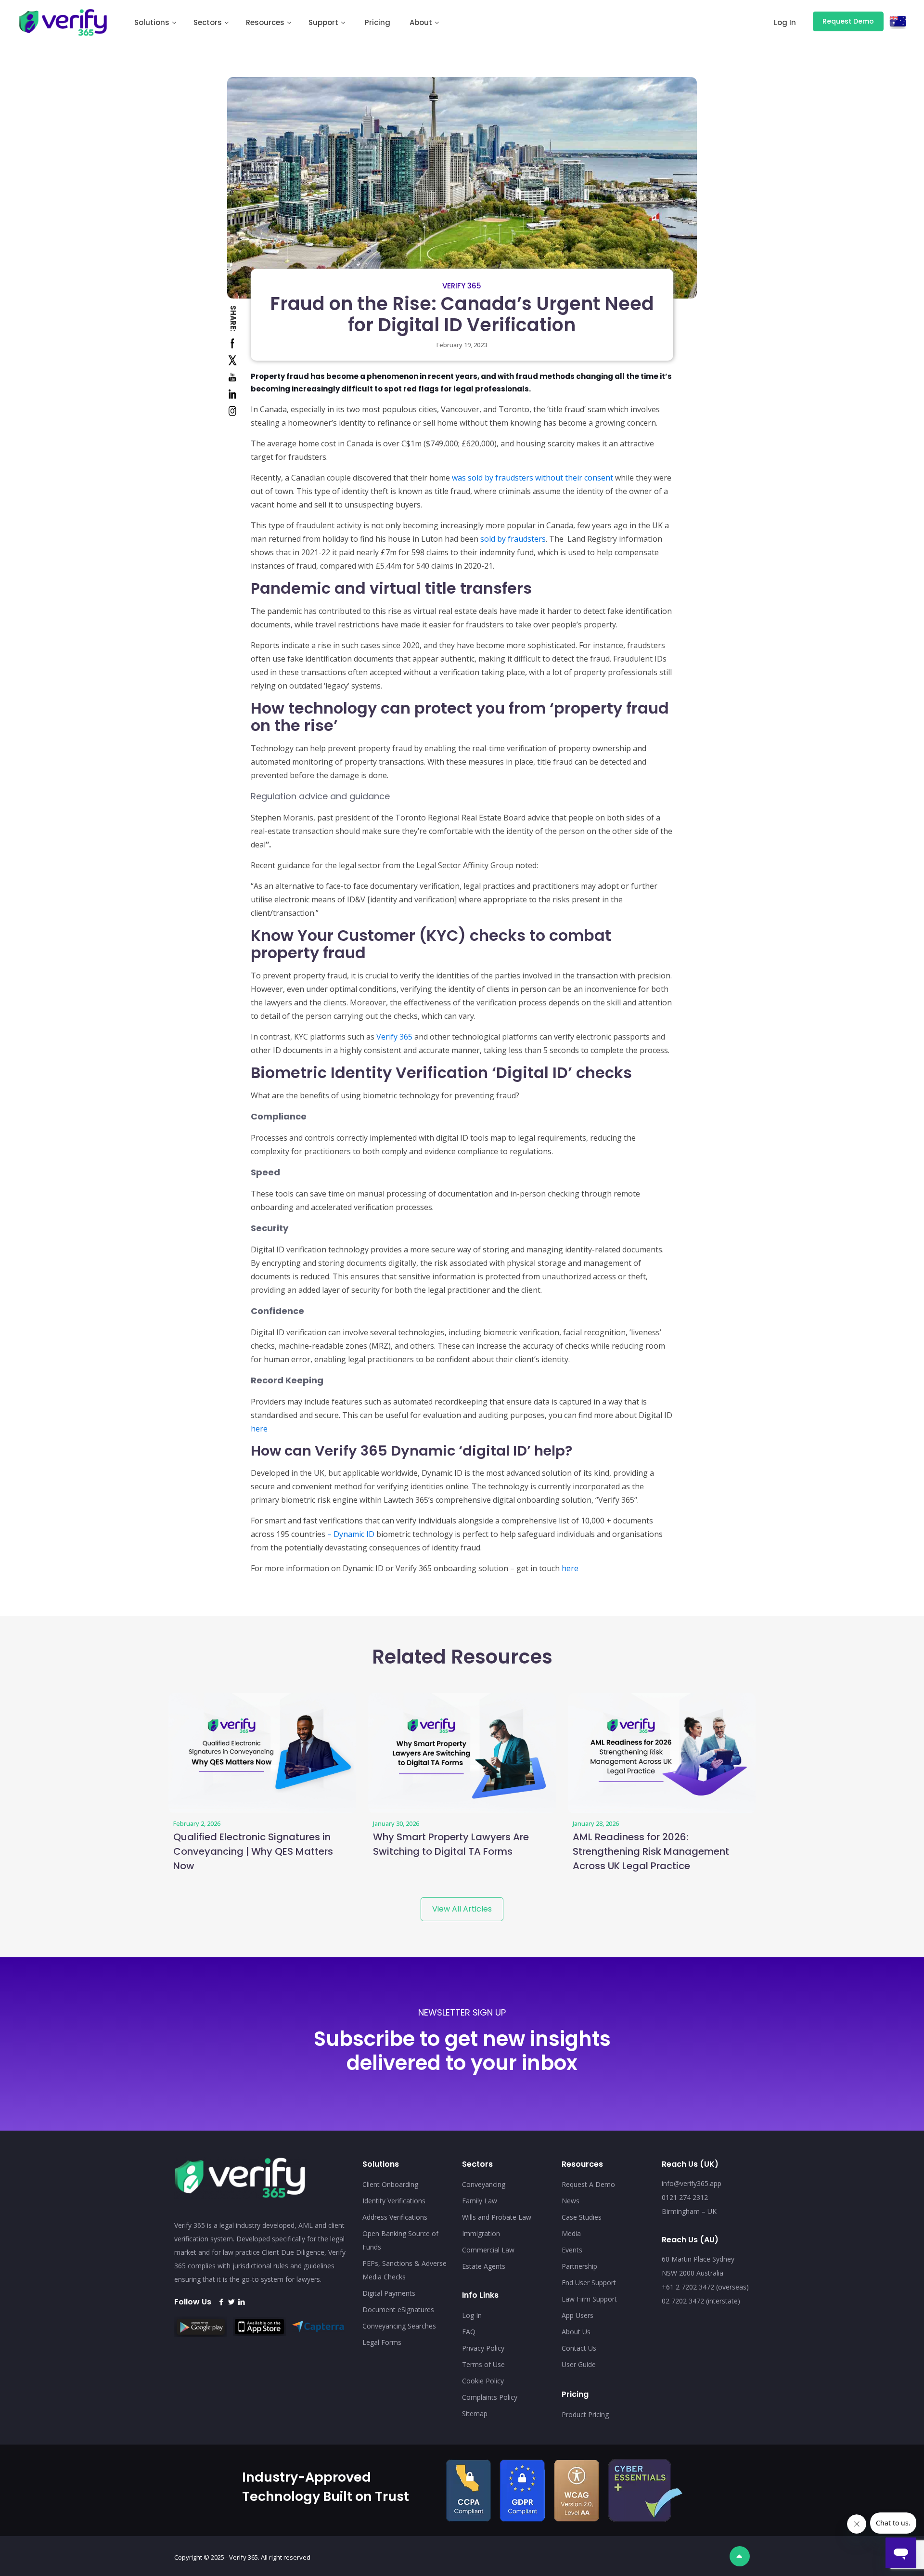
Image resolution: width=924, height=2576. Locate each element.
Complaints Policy (490, 2397)
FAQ (469, 2332)
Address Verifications (395, 2217)
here (259, 1429)
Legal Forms (382, 2342)
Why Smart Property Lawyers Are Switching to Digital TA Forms (451, 1844)
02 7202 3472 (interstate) (701, 2301)
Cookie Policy (483, 2381)
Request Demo (848, 21)
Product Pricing (585, 2414)
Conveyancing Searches (399, 2326)
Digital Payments (389, 2293)
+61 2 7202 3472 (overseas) (705, 2287)
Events (572, 2250)
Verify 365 (462, 286)
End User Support (589, 2283)
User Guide (579, 2364)
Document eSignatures (398, 2309)
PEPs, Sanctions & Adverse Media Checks (404, 2270)
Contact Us (579, 2348)
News (571, 2201)
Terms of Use (483, 2364)
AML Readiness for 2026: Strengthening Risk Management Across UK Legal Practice (651, 1851)
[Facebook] (221, 2302)
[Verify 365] (63, 22)
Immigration (481, 2233)
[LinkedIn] (241, 2302)
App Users (577, 2315)
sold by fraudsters (513, 539)
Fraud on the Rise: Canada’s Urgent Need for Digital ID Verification (462, 314)
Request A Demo (588, 2184)
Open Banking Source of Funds (400, 2240)
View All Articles (462, 1909)
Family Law (480, 2201)
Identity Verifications (394, 2201)
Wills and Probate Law (497, 2217)
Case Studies (582, 2217)
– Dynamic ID (351, 1534)
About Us (576, 2332)
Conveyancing (484, 2184)
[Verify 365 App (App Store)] (262, 2333)
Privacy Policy (483, 2348)
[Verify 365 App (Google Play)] (203, 2334)
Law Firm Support (589, 2299)
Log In (472, 2315)
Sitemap (475, 2413)
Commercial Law (488, 2250)
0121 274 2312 (685, 2197)
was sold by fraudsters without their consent (533, 478)
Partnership (579, 2266)
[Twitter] (231, 2302)
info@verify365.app (692, 2183)
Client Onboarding (390, 2184)
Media (571, 2233)
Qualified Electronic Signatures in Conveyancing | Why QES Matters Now (253, 1851)
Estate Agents (484, 2266)
